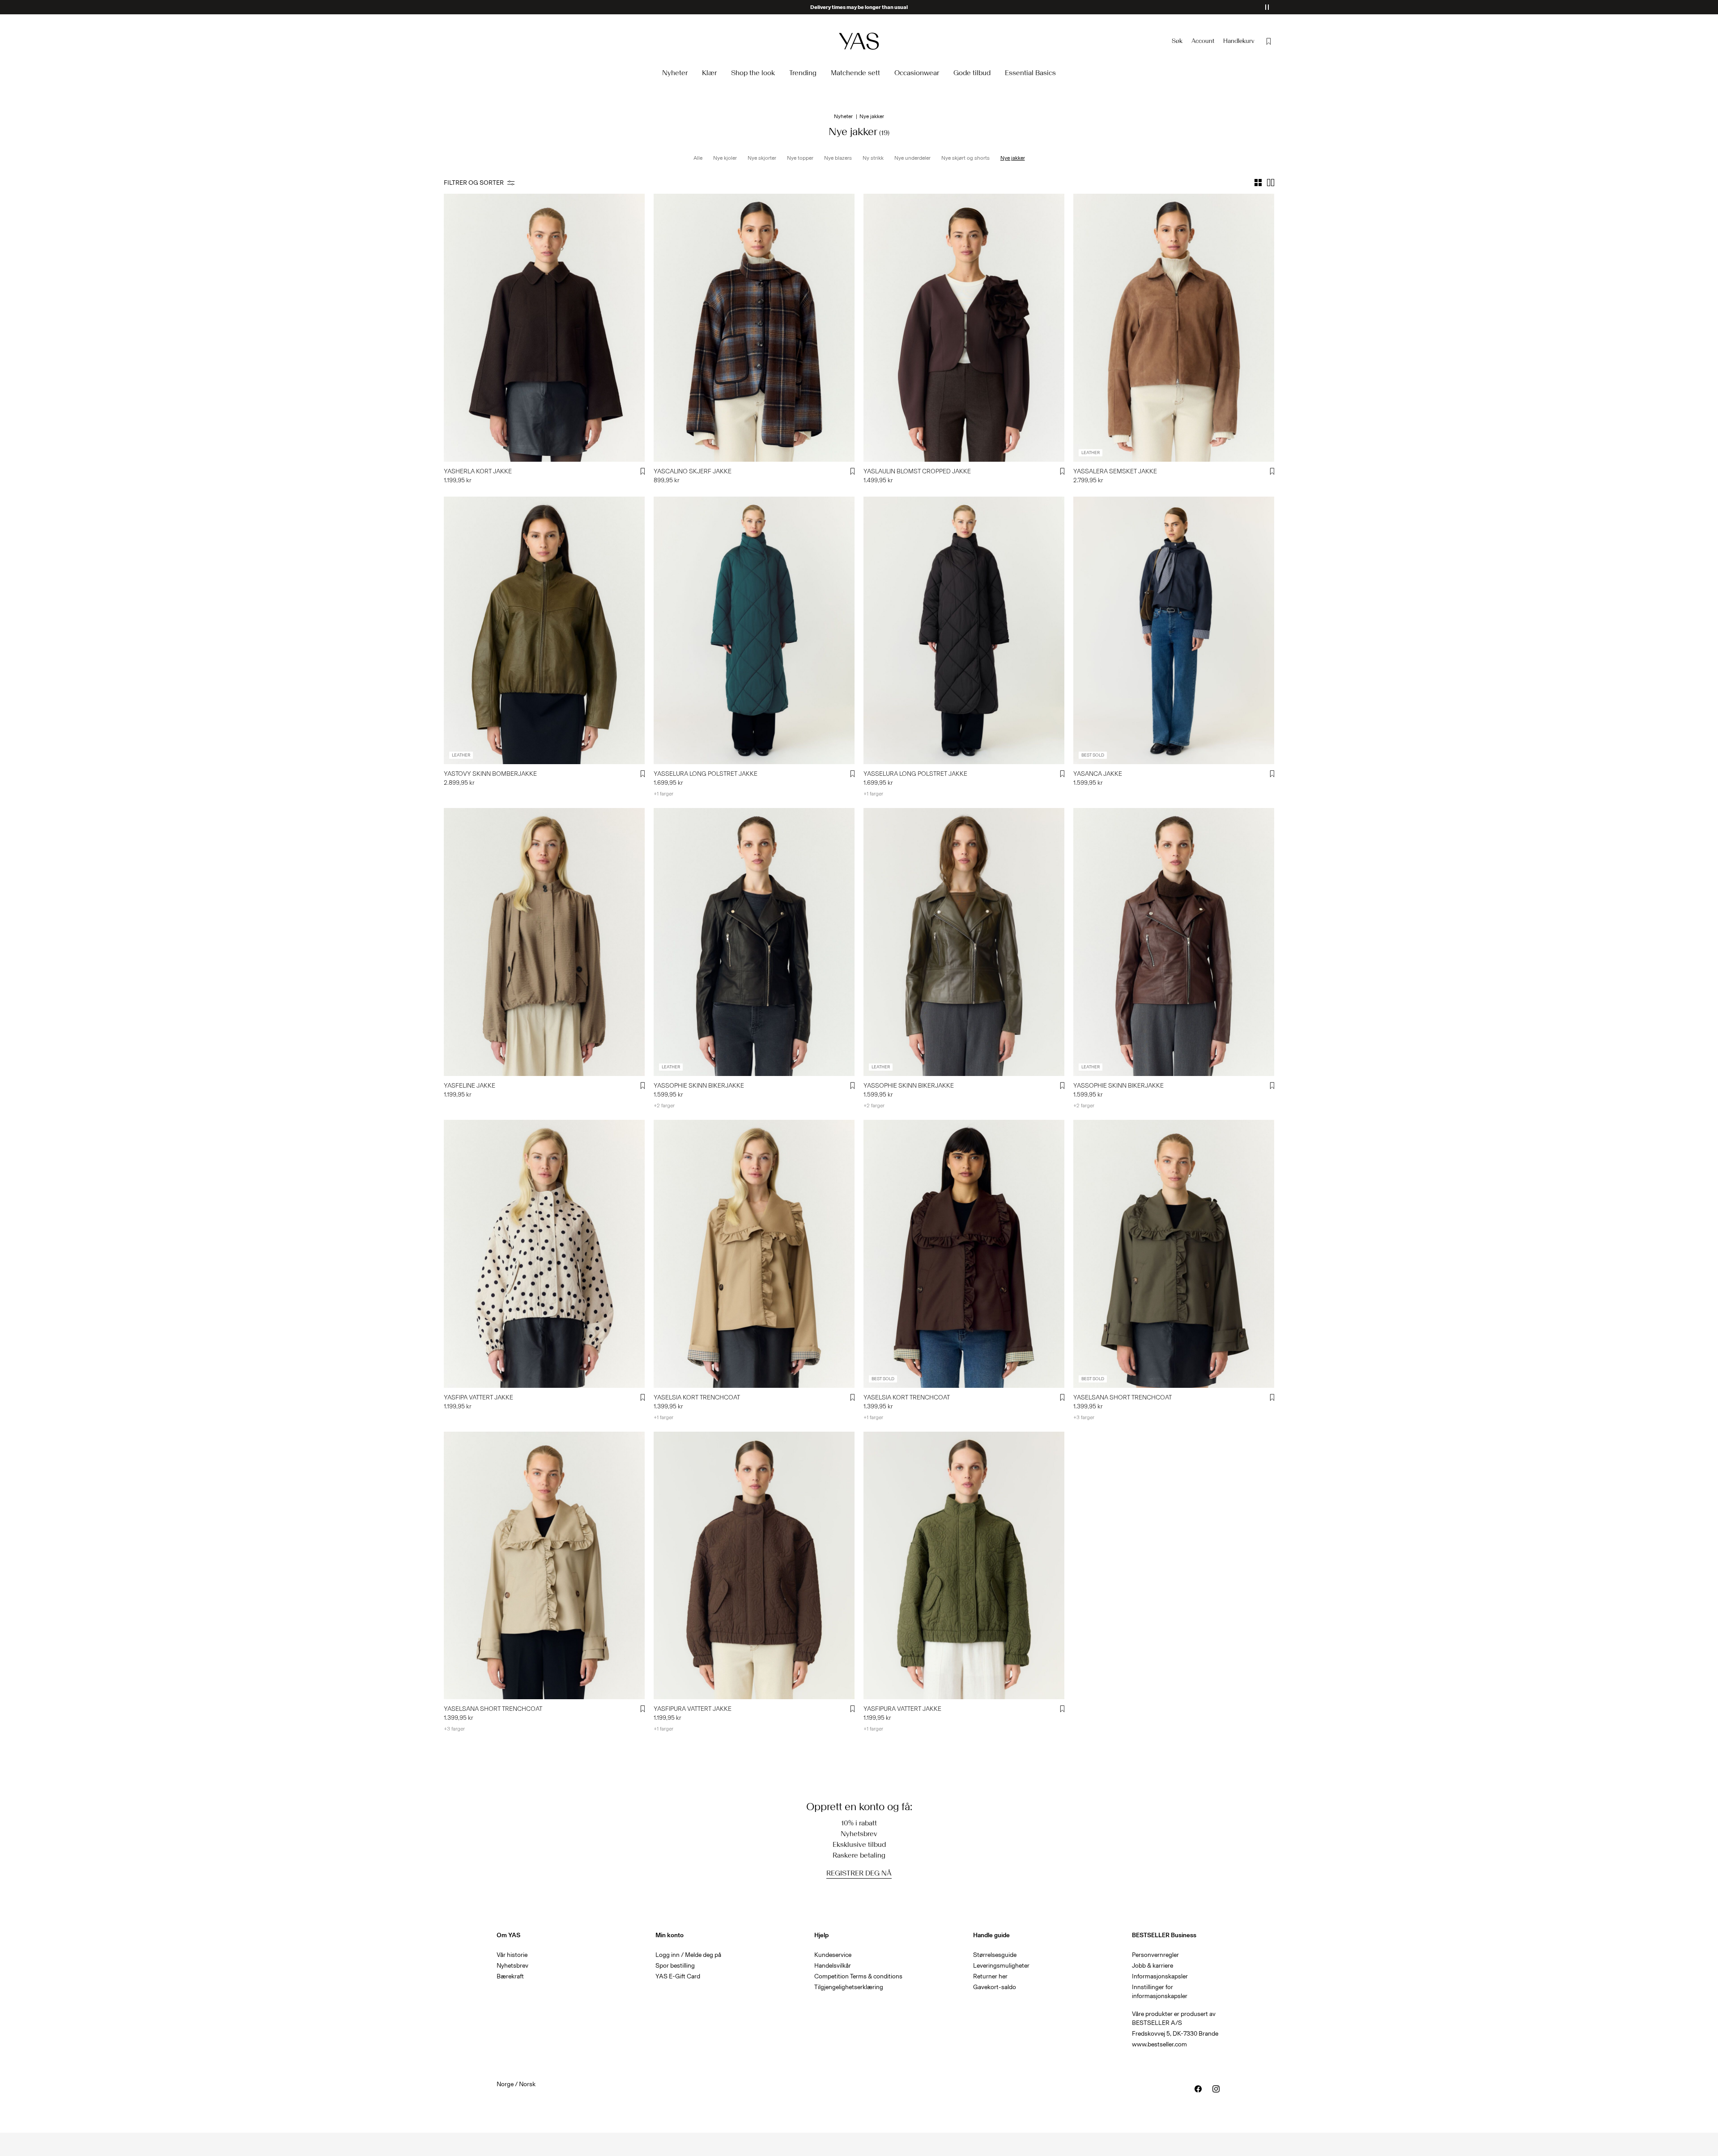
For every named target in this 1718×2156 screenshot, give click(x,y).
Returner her (990, 1976)
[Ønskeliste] (1269, 41)
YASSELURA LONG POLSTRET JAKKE (706, 774)
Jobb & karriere (1152, 1966)
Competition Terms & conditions (858, 1976)
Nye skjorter (762, 158)
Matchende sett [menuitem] (855, 73)
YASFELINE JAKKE (470, 1086)
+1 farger (663, 794)
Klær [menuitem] (709, 73)
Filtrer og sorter (474, 183)
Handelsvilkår (833, 1966)
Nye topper (800, 158)
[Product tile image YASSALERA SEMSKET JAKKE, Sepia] (1174, 328)
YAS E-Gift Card (678, 1976)
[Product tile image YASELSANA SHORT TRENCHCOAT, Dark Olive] (1174, 1254)
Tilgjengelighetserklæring (849, 1987)
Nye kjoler (725, 158)
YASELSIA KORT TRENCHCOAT (697, 1397)
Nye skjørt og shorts (965, 158)
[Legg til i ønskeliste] (643, 472)
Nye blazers (838, 158)
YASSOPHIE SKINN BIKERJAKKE (699, 1086)
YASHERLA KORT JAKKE (478, 471)
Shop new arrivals (859, 7)
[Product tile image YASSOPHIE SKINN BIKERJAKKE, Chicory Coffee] (1174, 942)
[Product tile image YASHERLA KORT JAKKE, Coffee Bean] (544, 328)
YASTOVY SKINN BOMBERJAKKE (490, 774)
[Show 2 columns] (1271, 183)
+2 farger (664, 1106)
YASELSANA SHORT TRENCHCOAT (1123, 1397)
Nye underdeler (912, 158)
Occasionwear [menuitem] (917, 73)
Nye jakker (1013, 158)
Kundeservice (833, 1955)
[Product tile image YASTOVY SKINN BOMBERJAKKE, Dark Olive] (544, 631)
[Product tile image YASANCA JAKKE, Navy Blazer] (1174, 631)
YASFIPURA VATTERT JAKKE (693, 1709)
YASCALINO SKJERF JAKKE (693, 471)
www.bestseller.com (1159, 2044)
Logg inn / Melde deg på (688, 1955)
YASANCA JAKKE (1098, 774)
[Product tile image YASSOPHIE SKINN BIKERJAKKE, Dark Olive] (964, 942)
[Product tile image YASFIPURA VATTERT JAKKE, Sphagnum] (964, 1566)
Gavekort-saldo (995, 1987)
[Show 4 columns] (1258, 183)
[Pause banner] (1267, 7)
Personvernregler (1155, 1955)
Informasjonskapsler (1160, 1976)
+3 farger (1084, 1417)
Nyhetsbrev (512, 1966)
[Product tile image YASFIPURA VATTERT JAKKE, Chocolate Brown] (754, 1566)
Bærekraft (510, 1976)
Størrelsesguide (995, 1955)
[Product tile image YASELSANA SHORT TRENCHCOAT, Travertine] (544, 1566)
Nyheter (843, 116)
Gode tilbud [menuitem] (972, 73)
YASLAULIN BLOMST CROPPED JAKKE (917, 471)
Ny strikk (873, 158)
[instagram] (1216, 2089)
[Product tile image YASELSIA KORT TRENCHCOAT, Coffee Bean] (964, 1254)
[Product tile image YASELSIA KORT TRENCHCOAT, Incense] (754, 1254)
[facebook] (1198, 2089)
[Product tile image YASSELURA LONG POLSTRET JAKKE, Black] (964, 631)
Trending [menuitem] (803, 73)
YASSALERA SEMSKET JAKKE (1115, 471)
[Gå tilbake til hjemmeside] (859, 41)
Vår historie (512, 1955)
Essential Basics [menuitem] (1030, 73)
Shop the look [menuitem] (753, 73)
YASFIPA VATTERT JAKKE (478, 1397)
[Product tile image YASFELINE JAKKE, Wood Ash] (544, 942)
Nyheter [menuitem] (675, 73)
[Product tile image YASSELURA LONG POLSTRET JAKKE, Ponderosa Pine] (754, 631)
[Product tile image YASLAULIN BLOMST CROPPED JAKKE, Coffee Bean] (964, 328)
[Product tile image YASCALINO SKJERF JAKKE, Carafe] (754, 328)
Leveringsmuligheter (1001, 1966)
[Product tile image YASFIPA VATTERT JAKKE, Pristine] (544, 1254)
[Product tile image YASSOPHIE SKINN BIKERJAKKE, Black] (754, 942)
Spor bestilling (675, 1966)
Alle (698, 158)
